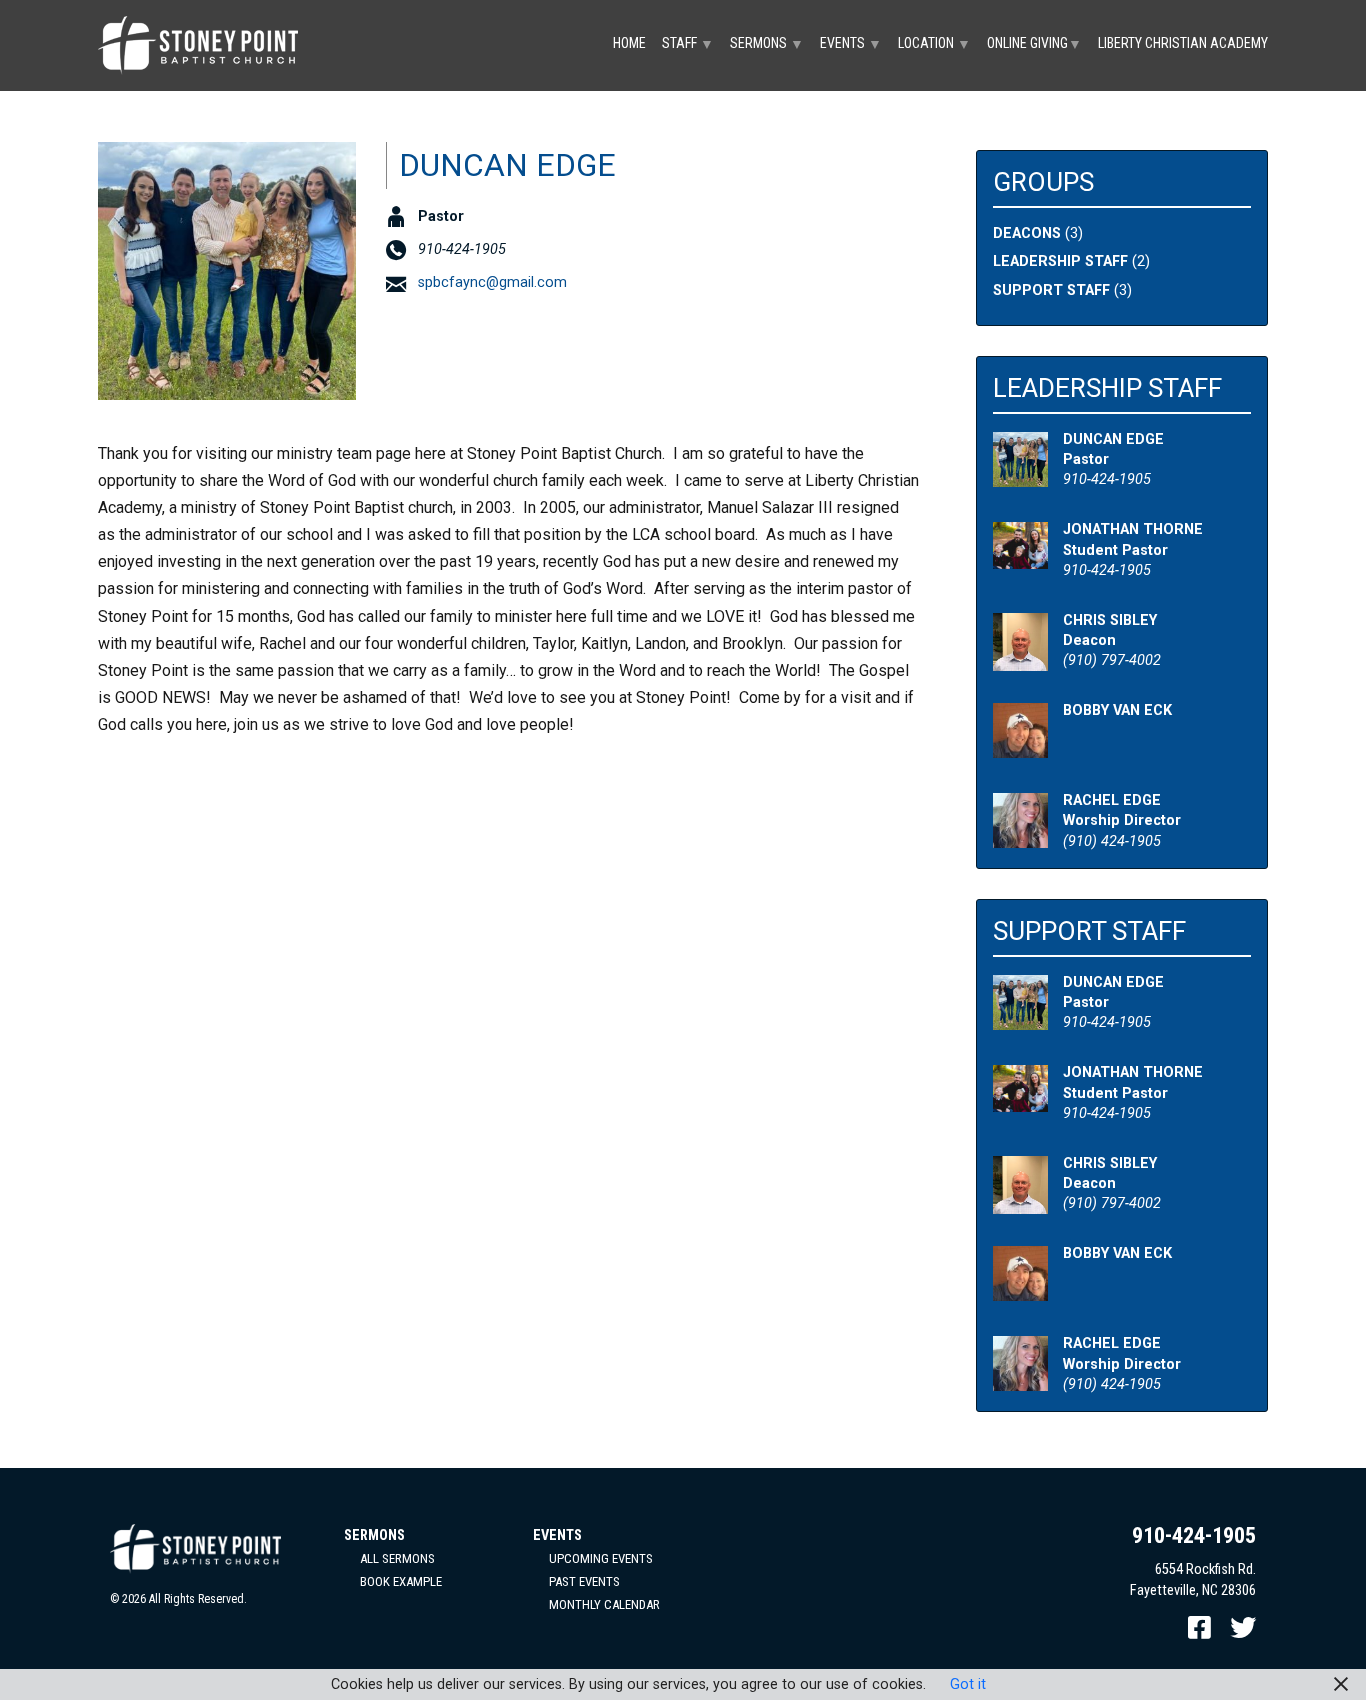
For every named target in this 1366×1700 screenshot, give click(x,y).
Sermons (767, 43)
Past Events (584, 1581)
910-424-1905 (1194, 1535)
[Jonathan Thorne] (1020, 557)
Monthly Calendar (604, 1604)
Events (851, 43)
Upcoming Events (601, 1558)
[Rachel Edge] (1020, 837)
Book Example (401, 1581)
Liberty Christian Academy (1183, 43)
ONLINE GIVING (1034, 43)
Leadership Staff (1060, 261)
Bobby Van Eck (1117, 710)
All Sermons (397, 1558)
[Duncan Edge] (1020, 476)
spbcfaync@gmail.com (492, 282)
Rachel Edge (1112, 800)
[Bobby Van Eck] (1020, 747)
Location (934, 43)
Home (629, 43)
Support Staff (1051, 290)
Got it (968, 1684)
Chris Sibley (1110, 620)
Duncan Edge (1113, 439)
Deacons (1027, 233)
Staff (688, 43)
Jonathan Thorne (1133, 529)
